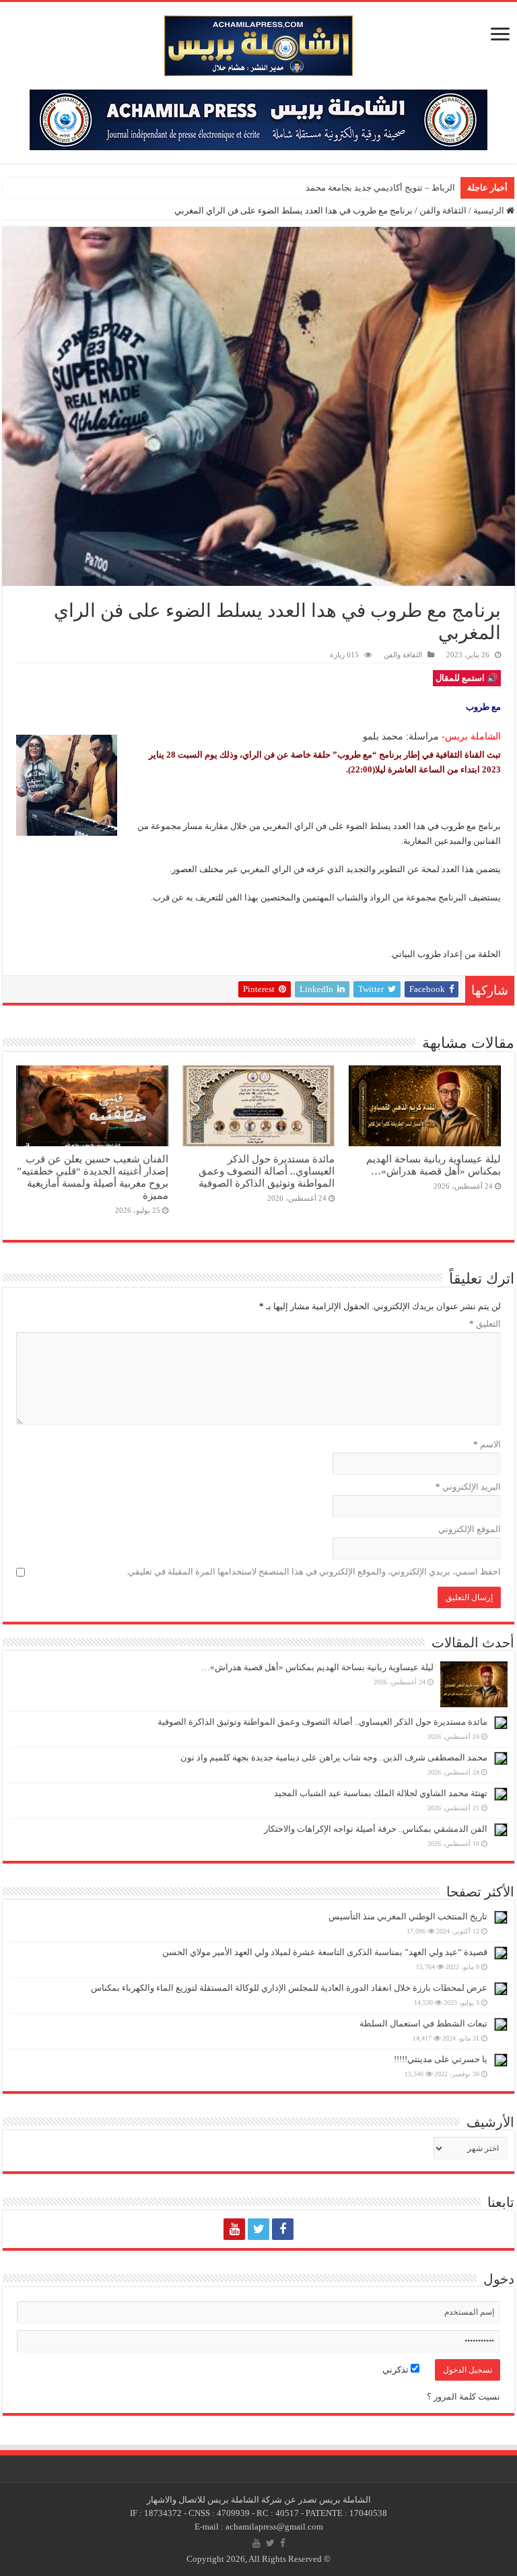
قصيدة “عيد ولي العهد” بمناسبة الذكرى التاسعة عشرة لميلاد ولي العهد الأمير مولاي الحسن (325, 1952)
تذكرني (397, 2370)
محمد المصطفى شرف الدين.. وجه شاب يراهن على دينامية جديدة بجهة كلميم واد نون (334, 1757)
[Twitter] (258, 2229)
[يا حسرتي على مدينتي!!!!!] (501, 2060)
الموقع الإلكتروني (470, 1529)
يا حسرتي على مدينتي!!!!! (441, 2059)
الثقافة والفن (443, 210)
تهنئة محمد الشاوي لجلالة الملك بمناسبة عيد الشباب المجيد (381, 1793)
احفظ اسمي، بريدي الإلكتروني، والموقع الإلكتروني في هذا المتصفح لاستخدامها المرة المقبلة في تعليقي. (313, 1572)
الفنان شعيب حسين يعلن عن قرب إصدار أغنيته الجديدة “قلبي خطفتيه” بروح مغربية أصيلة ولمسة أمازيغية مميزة (93, 1177)
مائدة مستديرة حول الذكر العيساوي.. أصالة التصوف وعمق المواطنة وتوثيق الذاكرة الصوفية (267, 1171)
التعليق (485, 1324)
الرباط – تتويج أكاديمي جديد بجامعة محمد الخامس (365, 188)
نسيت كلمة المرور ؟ (463, 2397)
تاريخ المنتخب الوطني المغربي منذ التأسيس (408, 1916)
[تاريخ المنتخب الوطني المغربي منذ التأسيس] (501, 1917)
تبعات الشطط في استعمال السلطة (423, 2023)
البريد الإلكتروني (468, 1487)
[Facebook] (283, 2229)
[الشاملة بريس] (258, 43)
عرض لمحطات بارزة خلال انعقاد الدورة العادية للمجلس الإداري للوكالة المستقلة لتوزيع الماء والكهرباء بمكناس (289, 1988)
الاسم (487, 1444)
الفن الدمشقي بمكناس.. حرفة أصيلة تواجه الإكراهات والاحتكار (376, 1829)
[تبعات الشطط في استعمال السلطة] (501, 2024)
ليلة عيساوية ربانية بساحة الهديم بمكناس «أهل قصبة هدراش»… (434, 1165)
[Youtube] (234, 2229)
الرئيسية (490, 210)
